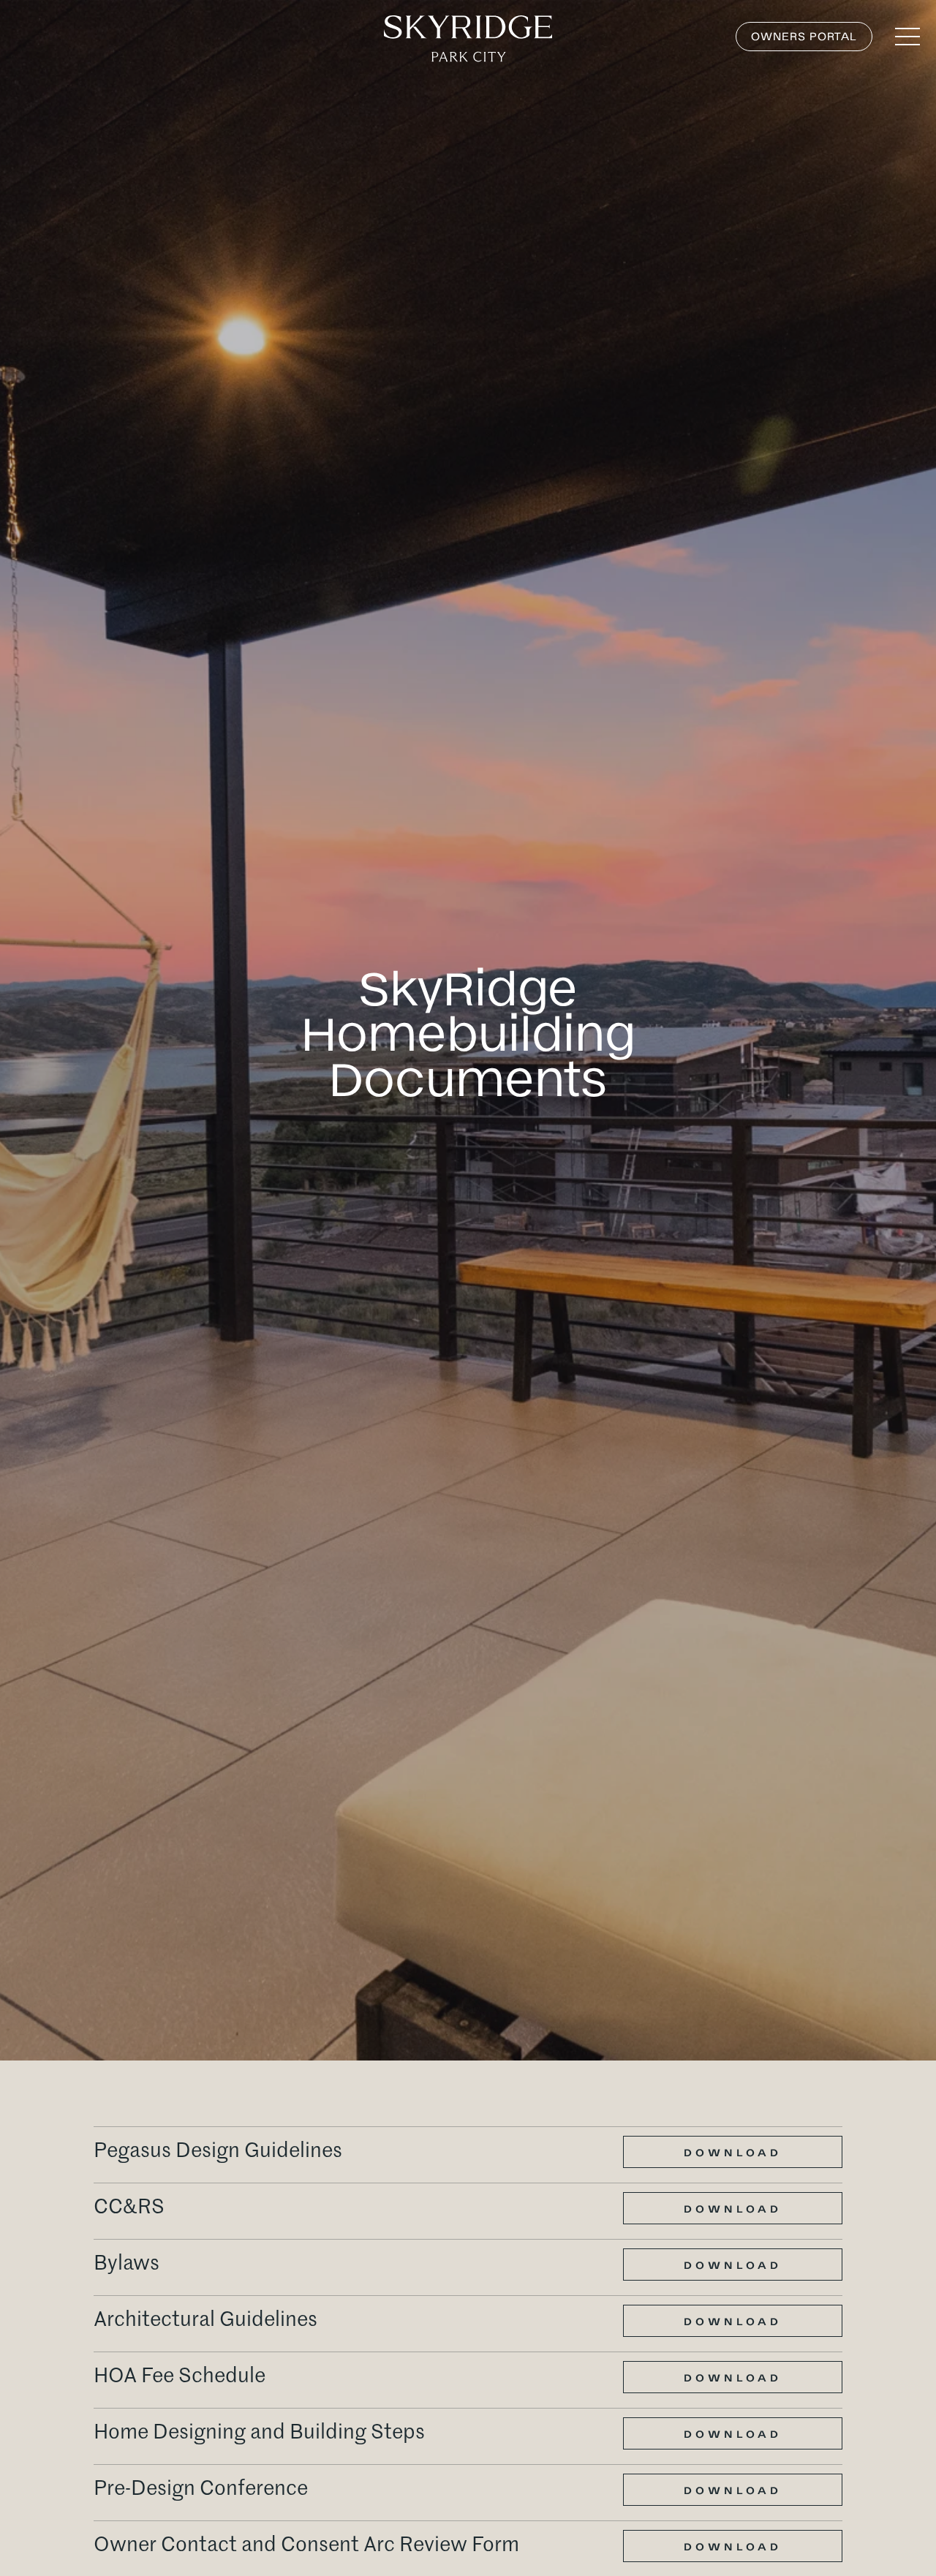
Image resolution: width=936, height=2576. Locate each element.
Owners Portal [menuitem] (804, 35)
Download (733, 2152)
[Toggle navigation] (907, 37)
